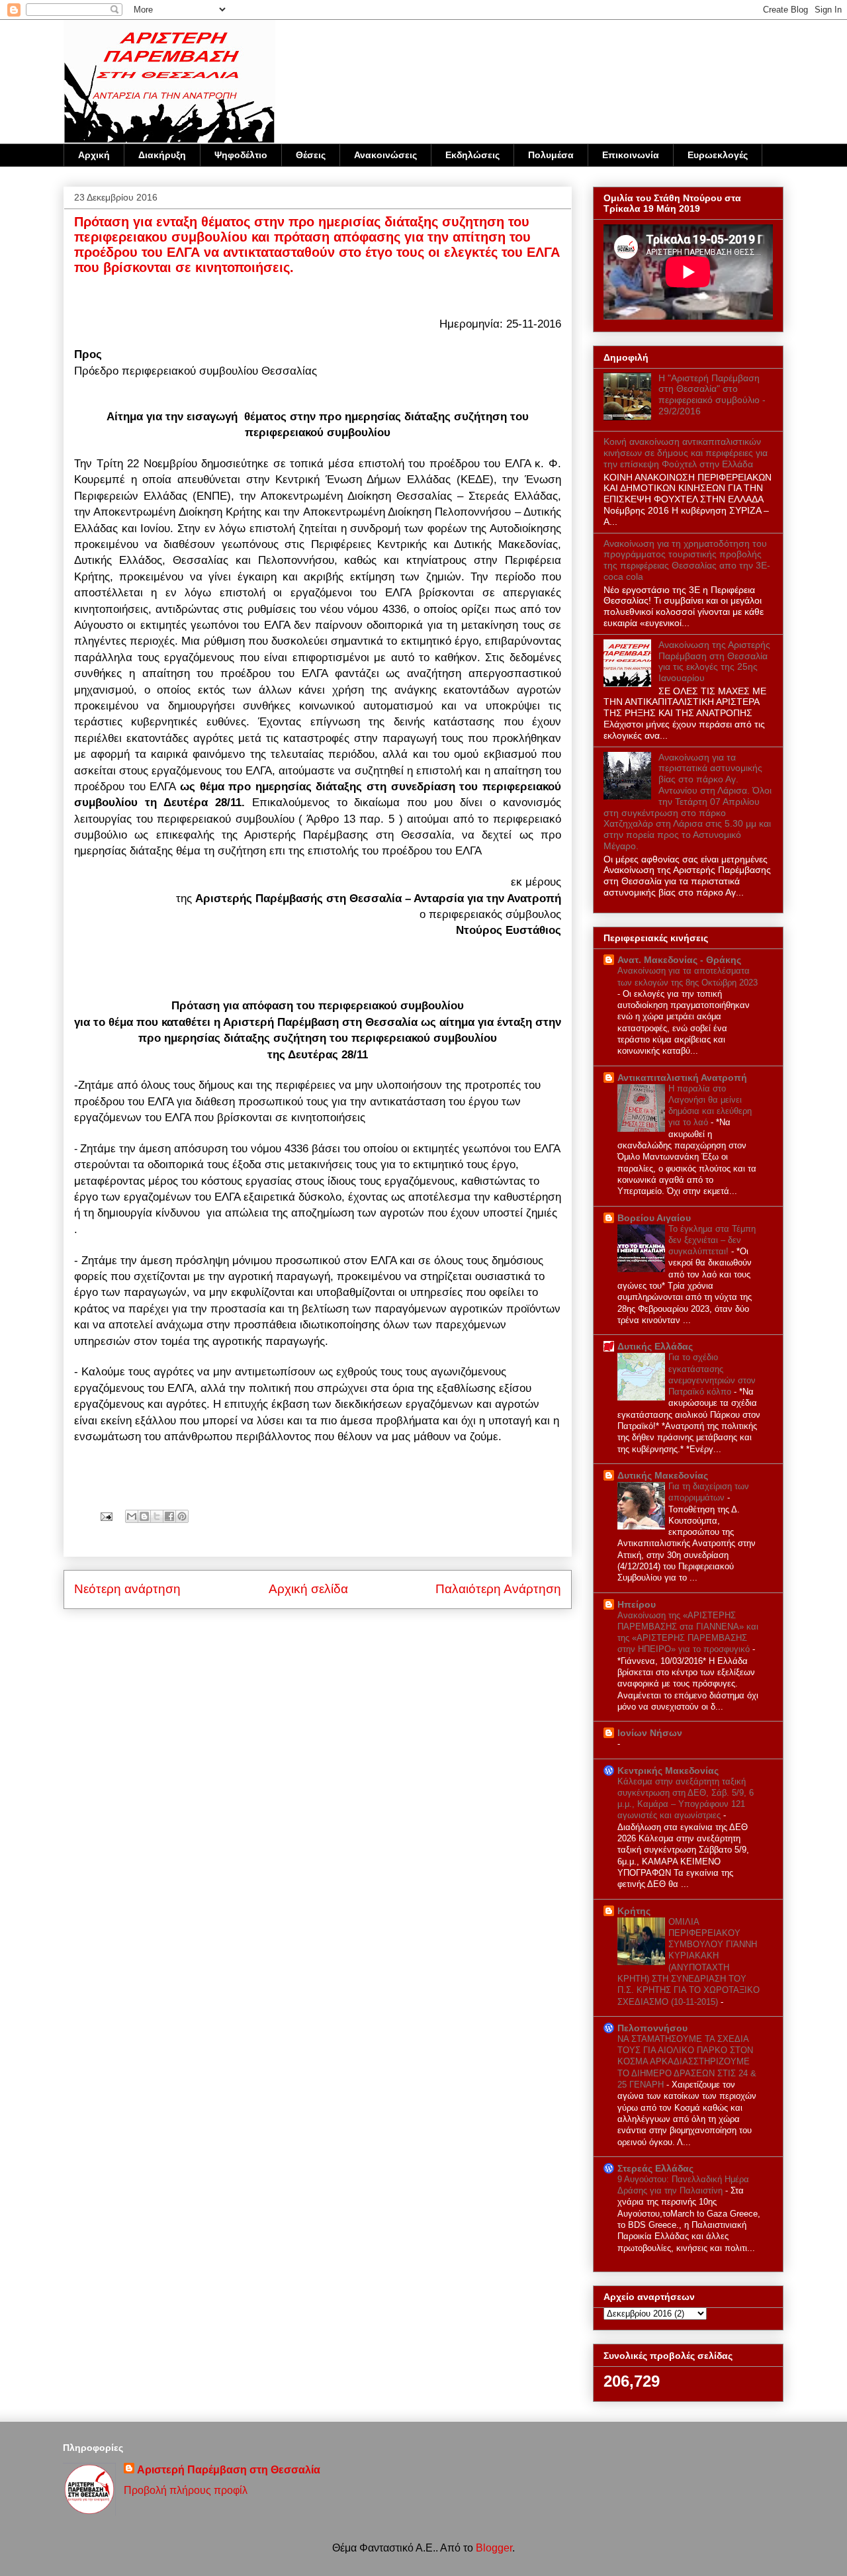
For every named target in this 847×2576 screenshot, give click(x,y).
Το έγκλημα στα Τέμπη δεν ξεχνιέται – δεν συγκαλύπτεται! (712, 1240)
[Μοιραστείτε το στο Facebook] (169, 1516)
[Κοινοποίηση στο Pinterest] (182, 1516)
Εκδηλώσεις (472, 155)
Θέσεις (311, 155)
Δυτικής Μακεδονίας (663, 1475)
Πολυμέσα (551, 155)
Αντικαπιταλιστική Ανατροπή (682, 1078)
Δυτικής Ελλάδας (655, 1346)
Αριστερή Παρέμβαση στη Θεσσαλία (229, 2470)
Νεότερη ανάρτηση (127, 1589)
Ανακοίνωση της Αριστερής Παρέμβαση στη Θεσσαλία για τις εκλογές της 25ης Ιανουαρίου (714, 661)
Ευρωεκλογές (718, 155)
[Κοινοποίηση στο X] (157, 1516)
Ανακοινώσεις (385, 155)
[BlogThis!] (144, 1516)
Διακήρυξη (162, 155)
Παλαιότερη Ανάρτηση (498, 1589)
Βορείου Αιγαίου (654, 1218)
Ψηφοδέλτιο (241, 155)
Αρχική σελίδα (308, 1589)
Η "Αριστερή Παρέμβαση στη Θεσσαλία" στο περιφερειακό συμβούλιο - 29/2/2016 (712, 394)
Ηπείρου (637, 1604)
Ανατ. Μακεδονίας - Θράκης (679, 960)
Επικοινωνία (631, 155)
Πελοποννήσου (652, 2028)
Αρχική (94, 155)
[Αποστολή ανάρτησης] (105, 1516)
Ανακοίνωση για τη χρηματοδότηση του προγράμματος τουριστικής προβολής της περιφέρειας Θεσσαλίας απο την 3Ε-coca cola (687, 560)
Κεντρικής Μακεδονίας (668, 1771)
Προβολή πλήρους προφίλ (186, 2490)
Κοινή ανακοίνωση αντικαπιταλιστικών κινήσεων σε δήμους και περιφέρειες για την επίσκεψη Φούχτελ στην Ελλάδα (686, 453)
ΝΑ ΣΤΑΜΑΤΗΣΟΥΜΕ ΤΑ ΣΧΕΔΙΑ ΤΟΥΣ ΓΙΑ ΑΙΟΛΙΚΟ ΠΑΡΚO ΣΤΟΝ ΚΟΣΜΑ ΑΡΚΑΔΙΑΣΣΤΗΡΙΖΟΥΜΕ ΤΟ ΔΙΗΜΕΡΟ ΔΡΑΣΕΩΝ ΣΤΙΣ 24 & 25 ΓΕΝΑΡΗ (687, 2062)
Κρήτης (634, 1911)
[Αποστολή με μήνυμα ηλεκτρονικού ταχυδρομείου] (132, 1516)
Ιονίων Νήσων (650, 1733)
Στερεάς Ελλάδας (655, 2168)
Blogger (494, 2548)
